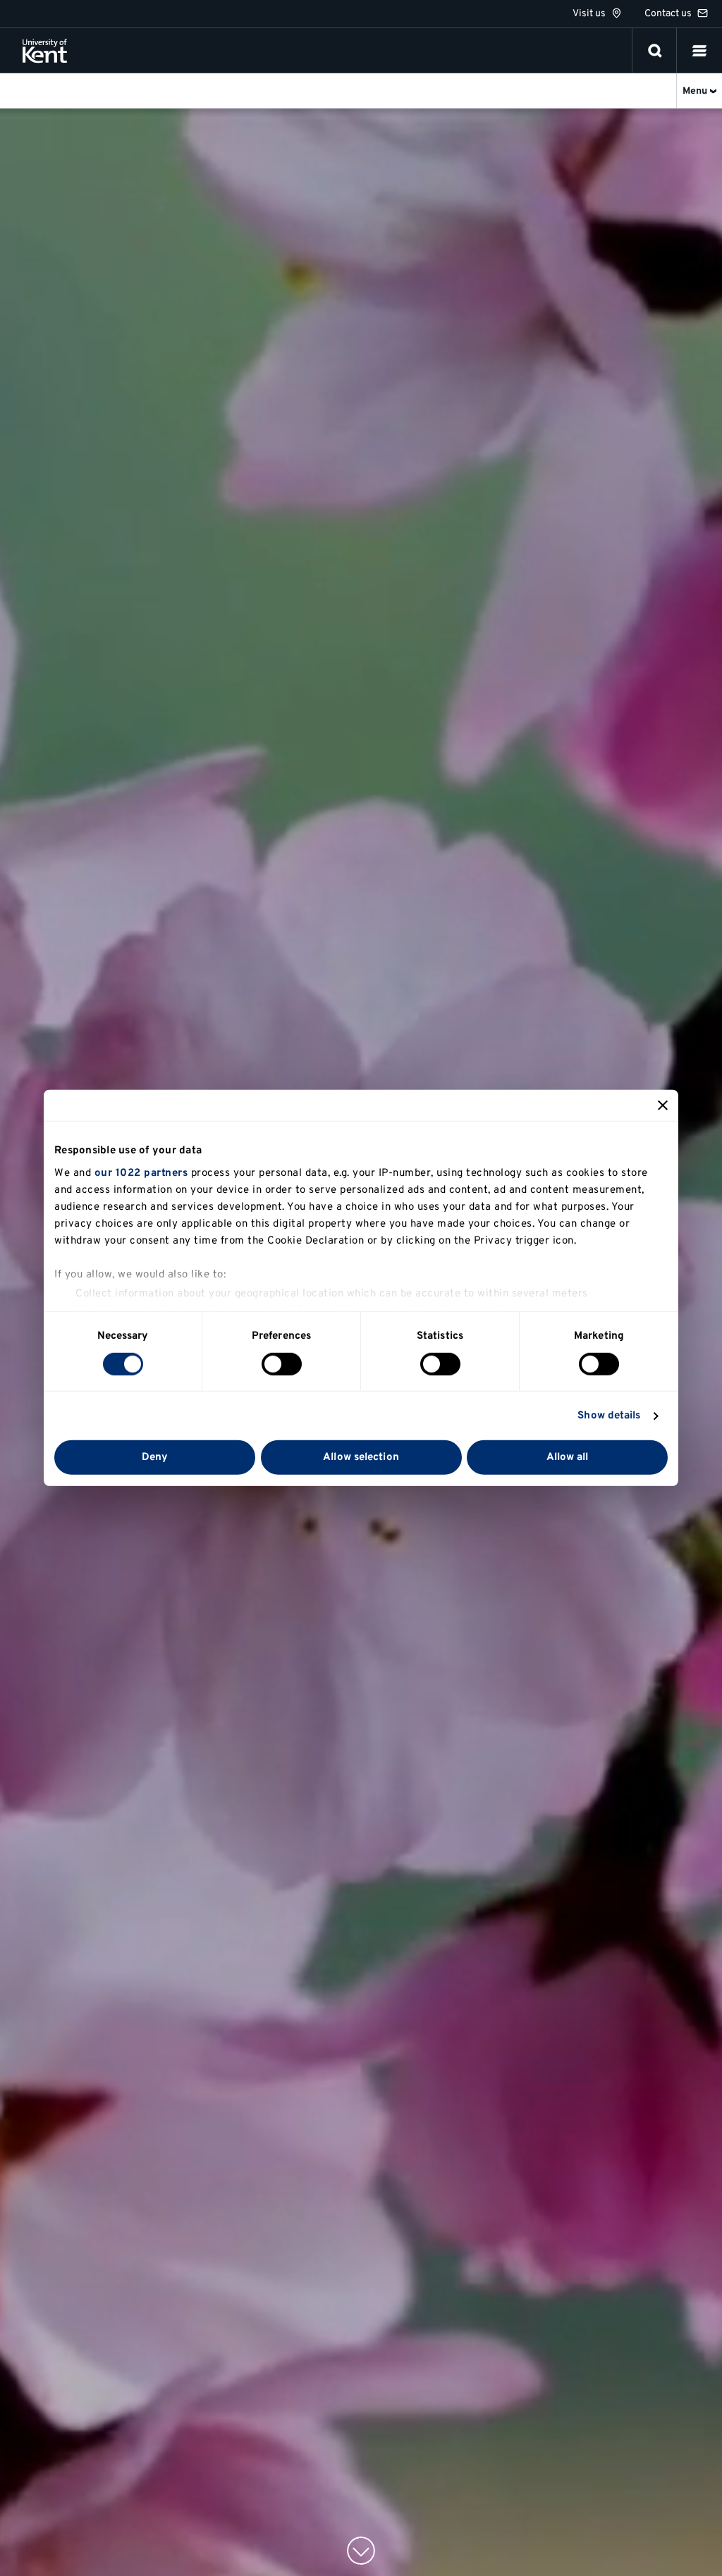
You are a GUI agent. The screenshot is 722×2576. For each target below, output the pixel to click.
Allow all (568, 1458)
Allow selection (361, 1458)
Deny (155, 1458)
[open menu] (699, 51)
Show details (609, 1416)
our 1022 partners (141, 1173)
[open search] (655, 51)
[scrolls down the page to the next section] (361, 2551)
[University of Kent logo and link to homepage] (45, 51)
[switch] (282, 1364)
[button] (699, 51)
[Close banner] (663, 1105)
